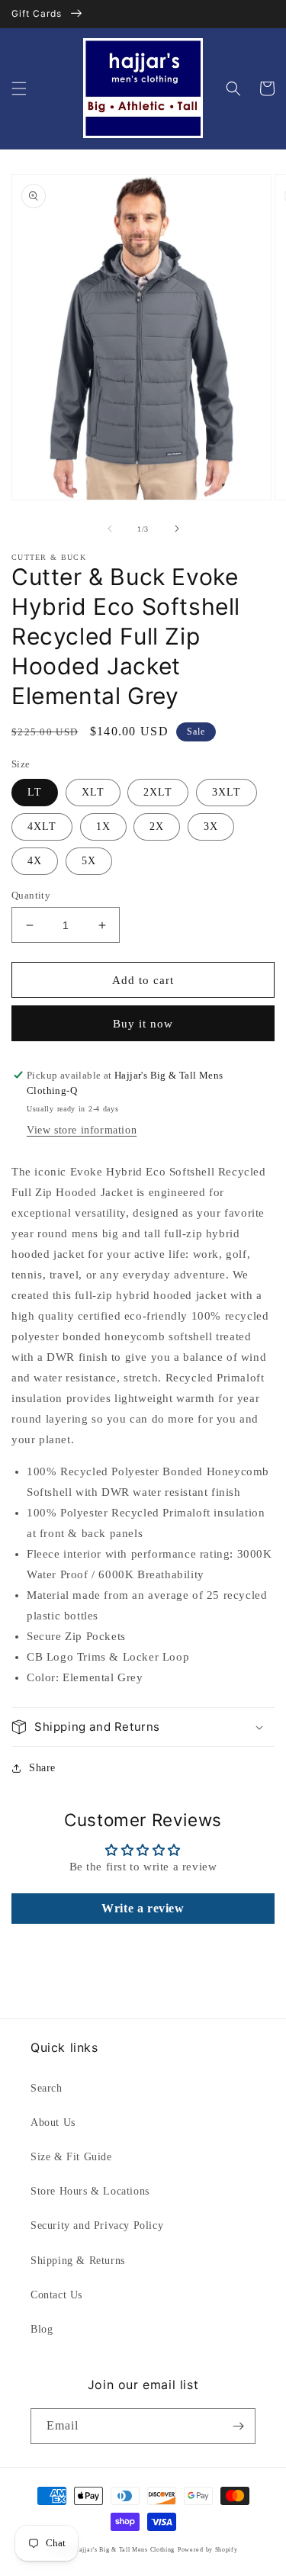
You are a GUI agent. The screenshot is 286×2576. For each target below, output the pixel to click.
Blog (42, 2329)
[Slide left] (110, 529)
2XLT (158, 792)
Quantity (31, 895)
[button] (19, 88)
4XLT (42, 827)
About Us (53, 2123)
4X (35, 861)
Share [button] (42, 1768)
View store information (82, 1130)
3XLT (227, 792)
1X (103, 827)
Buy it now (143, 1024)
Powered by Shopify (208, 2550)
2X (157, 827)
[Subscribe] (238, 2426)
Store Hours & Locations (90, 2191)
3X (211, 827)
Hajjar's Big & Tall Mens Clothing (124, 2550)
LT (35, 792)
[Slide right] (177, 529)
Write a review (143, 1908)
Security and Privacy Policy (97, 2225)
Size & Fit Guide (71, 2157)
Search (47, 2088)
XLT (93, 792)
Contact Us (56, 2295)
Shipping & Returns (78, 2261)
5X (89, 861)
